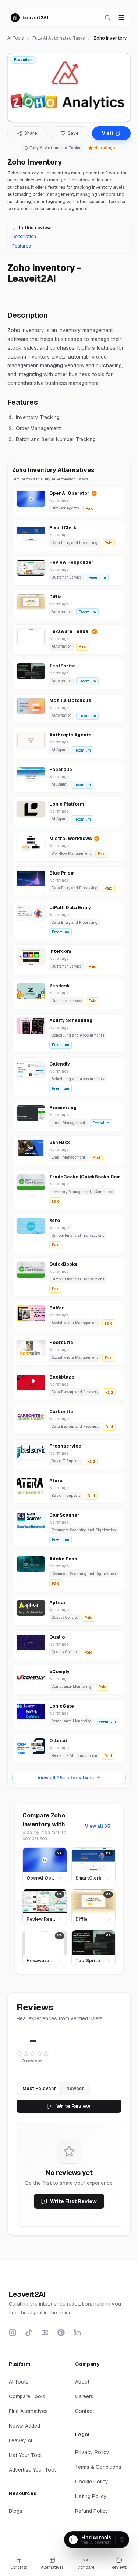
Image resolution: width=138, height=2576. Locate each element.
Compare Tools (27, 2396)
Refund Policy (92, 2511)
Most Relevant (39, 2089)
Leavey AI (20, 2440)
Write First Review (73, 2201)
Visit (108, 133)
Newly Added (24, 2426)
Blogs (16, 2511)
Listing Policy (91, 2496)
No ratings (105, 148)
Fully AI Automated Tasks (59, 38)
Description (24, 237)
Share (31, 133)
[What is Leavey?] (122, 2540)
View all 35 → (100, 1826)
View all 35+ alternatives (66, 1778)
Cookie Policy (92, 2482)
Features (21, 246)
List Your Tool (25, 2455)
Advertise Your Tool (32, 2470)
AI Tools (15, 38)
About (82, 2382)
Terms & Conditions (98, 2467)
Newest (75, 2089)
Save (73, 133)
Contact (85, 2411)
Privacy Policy (92, 2452)
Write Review (73, 2106)
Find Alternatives (28, 2411)
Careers (84, 2396)
